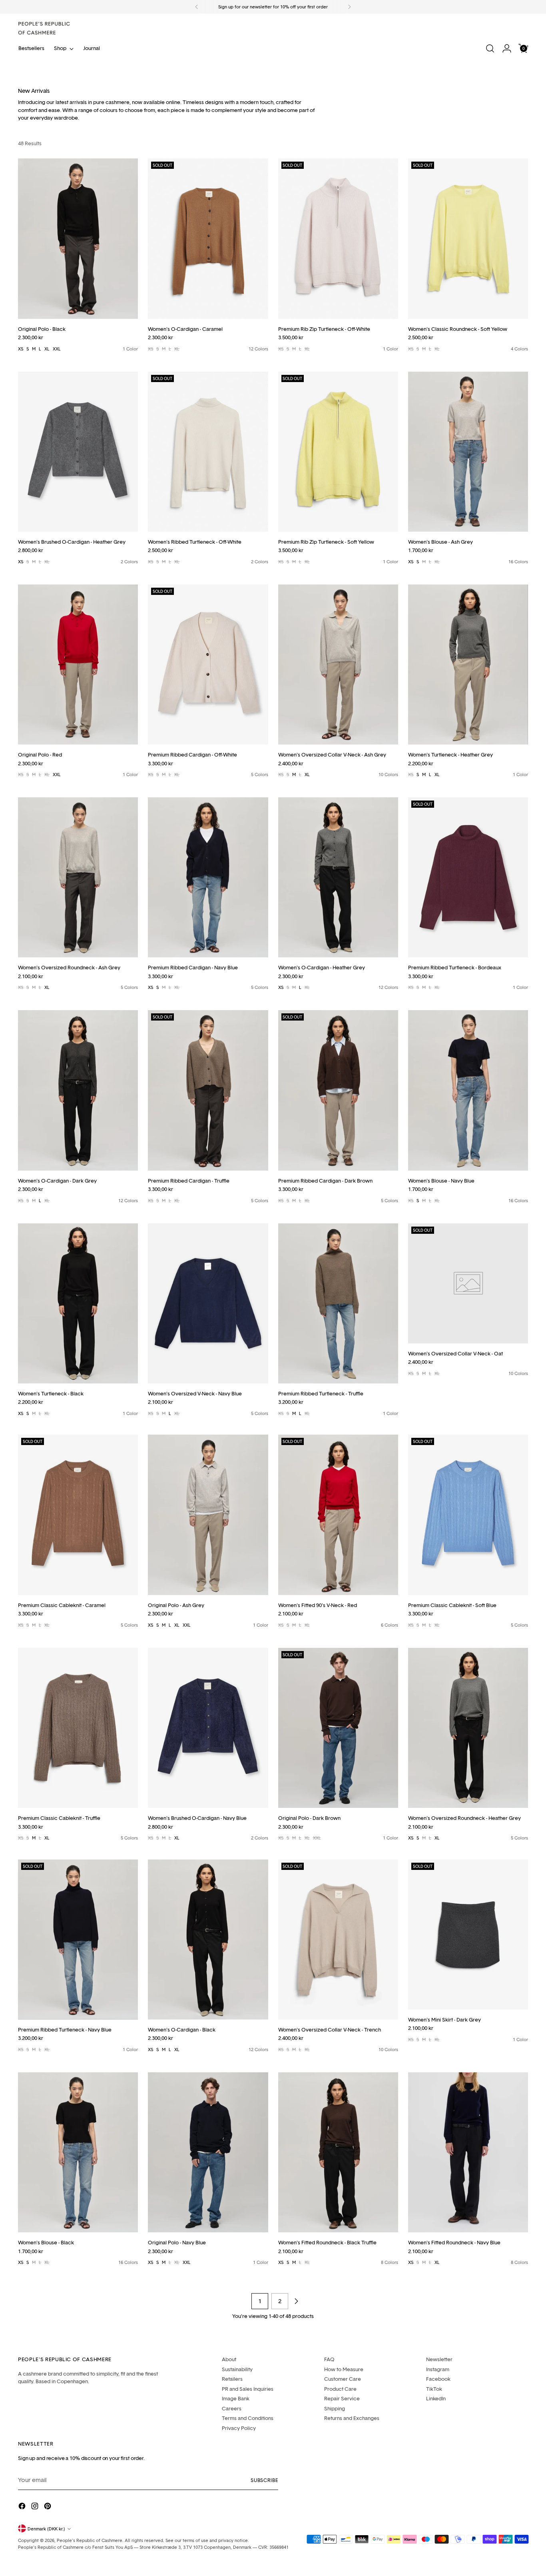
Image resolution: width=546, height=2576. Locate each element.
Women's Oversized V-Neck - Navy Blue (195, 1393)
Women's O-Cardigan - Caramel (185, 329)
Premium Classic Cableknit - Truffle (59, 1818)
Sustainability (237, 2369)
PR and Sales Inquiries (248, 2389)
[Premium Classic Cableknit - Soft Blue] (468, 1515)
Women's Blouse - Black (46, 2242)
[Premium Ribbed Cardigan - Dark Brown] (338, 1090)
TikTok (434, 2389)
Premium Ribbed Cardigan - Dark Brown (325, 1181)
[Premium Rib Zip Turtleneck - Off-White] (338, 238)
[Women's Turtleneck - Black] (78, 1303)
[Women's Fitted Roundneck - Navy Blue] (468, 2152)
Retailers (232, 2379)
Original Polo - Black (42, 329)
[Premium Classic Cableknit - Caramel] (78, 1515)
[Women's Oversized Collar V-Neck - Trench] (338, 1940)
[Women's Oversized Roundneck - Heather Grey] (468, 1728)
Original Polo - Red (40, 755)
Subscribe (264, 2480)
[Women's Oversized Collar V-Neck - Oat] (468, 1283)
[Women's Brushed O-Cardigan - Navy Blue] (208, 1728)
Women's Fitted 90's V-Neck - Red (318, 1605)
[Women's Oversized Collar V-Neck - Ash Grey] (338, 665)
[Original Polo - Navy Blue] (208, 2152)
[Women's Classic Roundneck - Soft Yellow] (468, 238)
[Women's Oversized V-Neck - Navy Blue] (208, 1303)
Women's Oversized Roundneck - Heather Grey (464, 1818)
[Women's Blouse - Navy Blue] (468, 1090)
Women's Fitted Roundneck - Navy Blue (454, 2242)
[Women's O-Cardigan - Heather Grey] (338, 877)
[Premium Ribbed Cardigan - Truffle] (208, 1090)
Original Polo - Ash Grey (176, 1605)
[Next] (349, 7)
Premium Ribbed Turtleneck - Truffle (321, 1393)
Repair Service (342, 2398)
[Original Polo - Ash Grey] (208, 1515)
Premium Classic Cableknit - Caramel (62, 1605)
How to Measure (344, 2369)
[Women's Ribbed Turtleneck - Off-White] (208, 452)
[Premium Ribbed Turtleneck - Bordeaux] (468, 877)
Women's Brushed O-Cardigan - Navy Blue (197, 1818)
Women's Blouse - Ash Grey (440, 542)
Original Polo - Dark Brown (309, 1818)
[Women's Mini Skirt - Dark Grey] (468, 1935)
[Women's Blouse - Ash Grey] (468, 452)
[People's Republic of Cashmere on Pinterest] (48, 2507)
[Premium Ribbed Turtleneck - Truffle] (338, 1303)
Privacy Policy (239, 2428)
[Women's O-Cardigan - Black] (208, 1940)
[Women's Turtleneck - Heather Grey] (468, 665)
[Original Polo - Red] (78, 665)
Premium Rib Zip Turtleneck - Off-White (324, 329)
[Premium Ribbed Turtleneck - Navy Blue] (78, 1940)
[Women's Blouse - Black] (78, 2152)
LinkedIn (436, 2398)
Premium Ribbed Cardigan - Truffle (189, 1181)
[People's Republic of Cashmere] (44, 28)
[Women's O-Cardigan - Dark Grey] (78, 1090)
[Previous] (197, 7)
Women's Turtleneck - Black (51, 1393)
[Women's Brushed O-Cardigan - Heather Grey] (78, 452)
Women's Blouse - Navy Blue (441, 1181)
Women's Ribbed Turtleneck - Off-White (195, 542)
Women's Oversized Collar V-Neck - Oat (455, 1353)
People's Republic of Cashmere (90, 2540)
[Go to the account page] (507, 48)
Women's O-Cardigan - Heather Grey (322, 967)
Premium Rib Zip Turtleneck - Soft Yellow (326, 542)
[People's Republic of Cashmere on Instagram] (36, 2507)
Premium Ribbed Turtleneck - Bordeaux (455, 967)
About (229, 2359)
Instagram (438, 2369)
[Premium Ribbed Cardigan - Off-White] (208, 665)
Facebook (438, 2379)
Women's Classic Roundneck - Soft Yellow (458, 329)
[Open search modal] (490, 48)
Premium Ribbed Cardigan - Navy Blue (193, 967)
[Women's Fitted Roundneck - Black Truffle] (338, 2152)
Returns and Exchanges (352, 2418)
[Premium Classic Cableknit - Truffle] (78, 1728)
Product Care (340, 2389)
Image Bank (236, 2398)
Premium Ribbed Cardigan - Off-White (192, 755)
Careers (232, 2408)
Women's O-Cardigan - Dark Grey (57, 1181)
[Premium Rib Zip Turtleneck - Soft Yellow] (338, 452)
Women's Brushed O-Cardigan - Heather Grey (72, 542)
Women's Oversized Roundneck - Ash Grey (69, 967)
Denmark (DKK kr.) (46, 2529)
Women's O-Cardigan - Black (182, 2030)
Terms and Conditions (248, 2418)
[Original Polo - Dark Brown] (338, 1728)
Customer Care (343, 2379)
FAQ (329, 2359)
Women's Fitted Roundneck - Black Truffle (327, 2242)
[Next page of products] (296, 2301)
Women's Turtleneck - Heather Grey (450, 755)
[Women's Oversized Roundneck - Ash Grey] (78, 877)
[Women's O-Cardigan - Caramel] (208, 238)
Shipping (335, 2408)
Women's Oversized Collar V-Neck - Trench (330, 2030)
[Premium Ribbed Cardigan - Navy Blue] (208, 877)
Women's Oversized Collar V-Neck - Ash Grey (332, 755)
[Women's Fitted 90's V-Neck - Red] (338, 1515)
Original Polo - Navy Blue (177, 2242)
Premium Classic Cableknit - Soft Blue (452, 1605)
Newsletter (439, 2359)
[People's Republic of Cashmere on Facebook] (23, 2507)
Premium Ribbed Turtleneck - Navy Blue (65, 2030)
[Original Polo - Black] (78, 238)
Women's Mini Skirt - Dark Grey (444, 2020)
